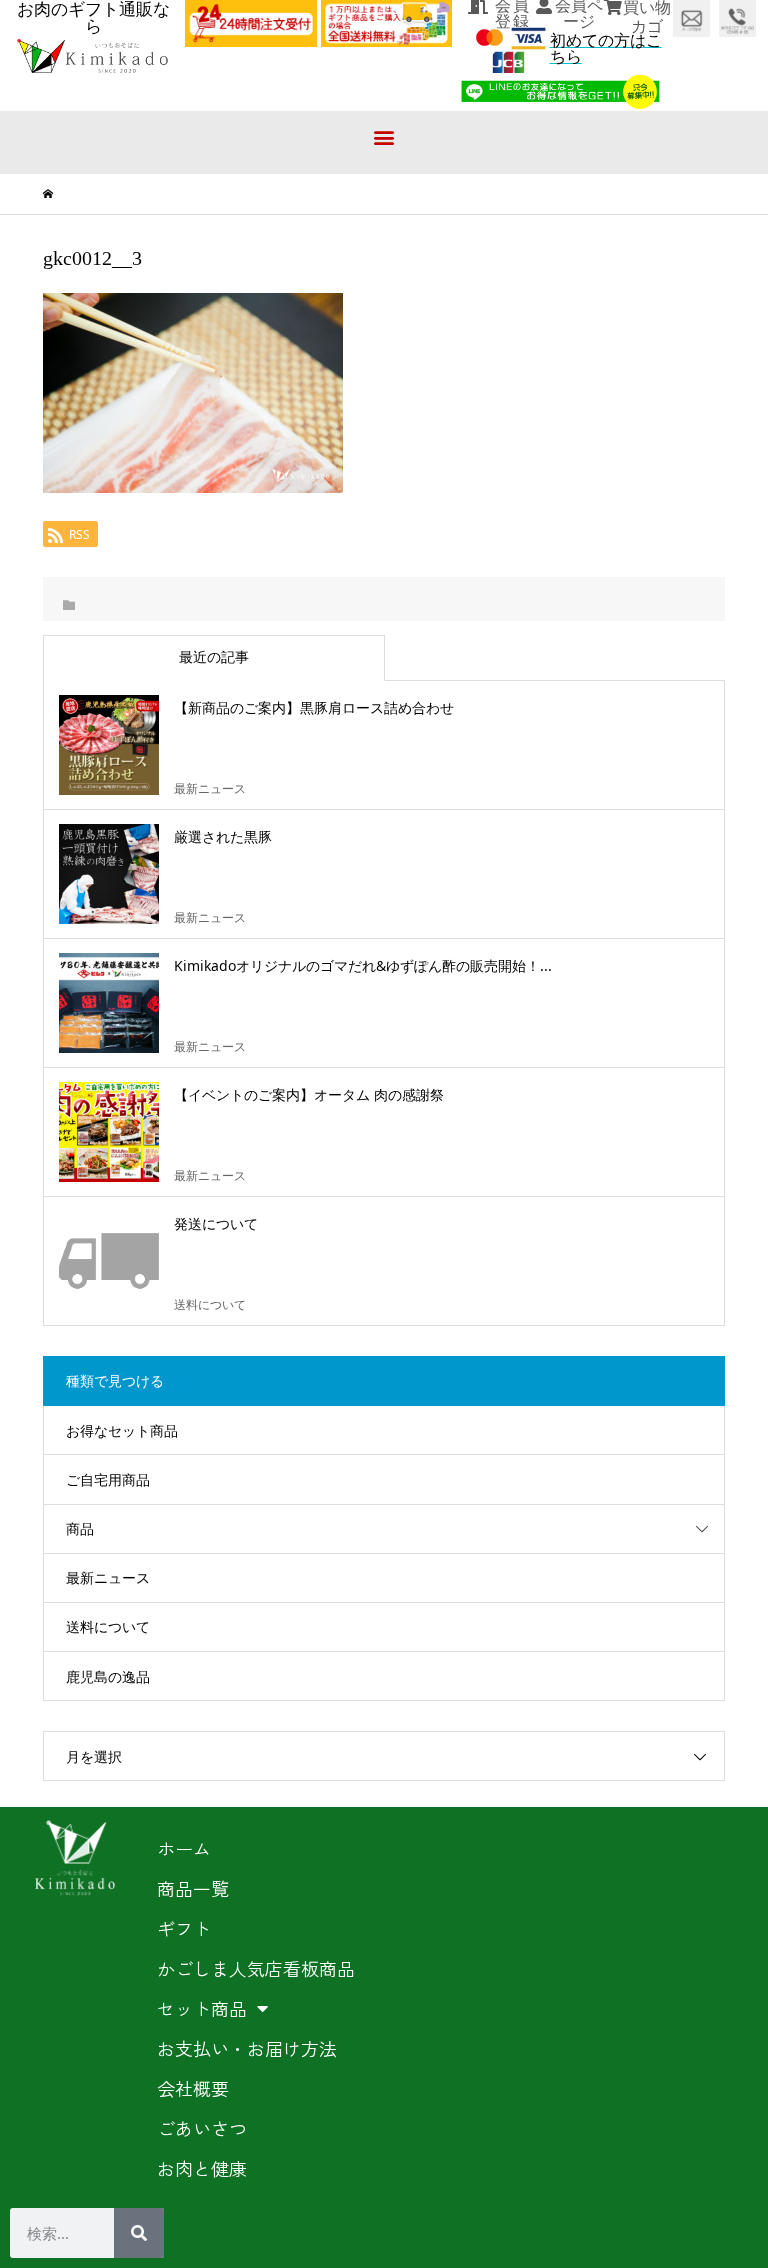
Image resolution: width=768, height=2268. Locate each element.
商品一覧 (193, 1888)
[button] (384, 137)
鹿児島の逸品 (108, 1676)
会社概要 (193, 2088)
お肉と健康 (202, 2168)
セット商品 (202, 2008)
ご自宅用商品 (108, 1479)
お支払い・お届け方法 (247, 2048)
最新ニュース (108, 1577)
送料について (108, 1626)
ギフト (184, 1928)
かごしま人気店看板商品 (256, 1968)
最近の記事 (214, 656)
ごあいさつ (202, 2128)
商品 (80, 1528)
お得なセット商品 (122, 1430)
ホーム (184, 1848)
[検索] (139, 2233)
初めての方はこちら (606, 48)
